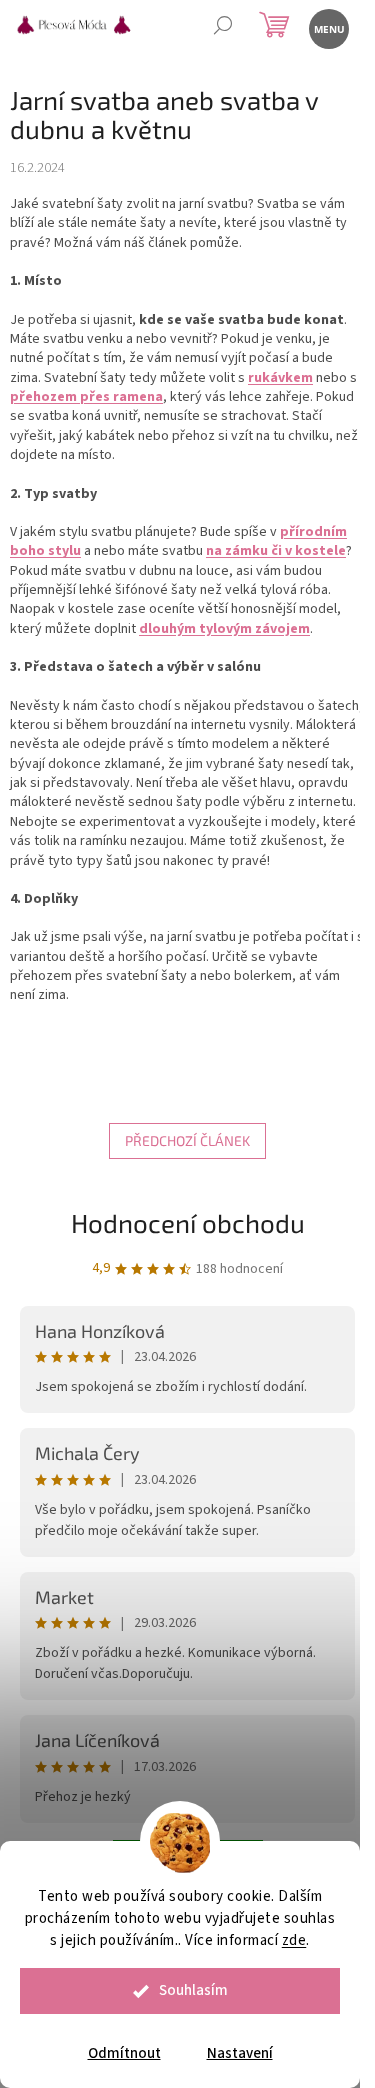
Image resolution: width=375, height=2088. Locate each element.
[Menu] (327, 27)
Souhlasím (193, 1990)
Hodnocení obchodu (188, 1222)
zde (294, 1940)
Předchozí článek (187, 1140)
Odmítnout (124, 2053)
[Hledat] (222, 27)
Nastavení (240, 2053)
